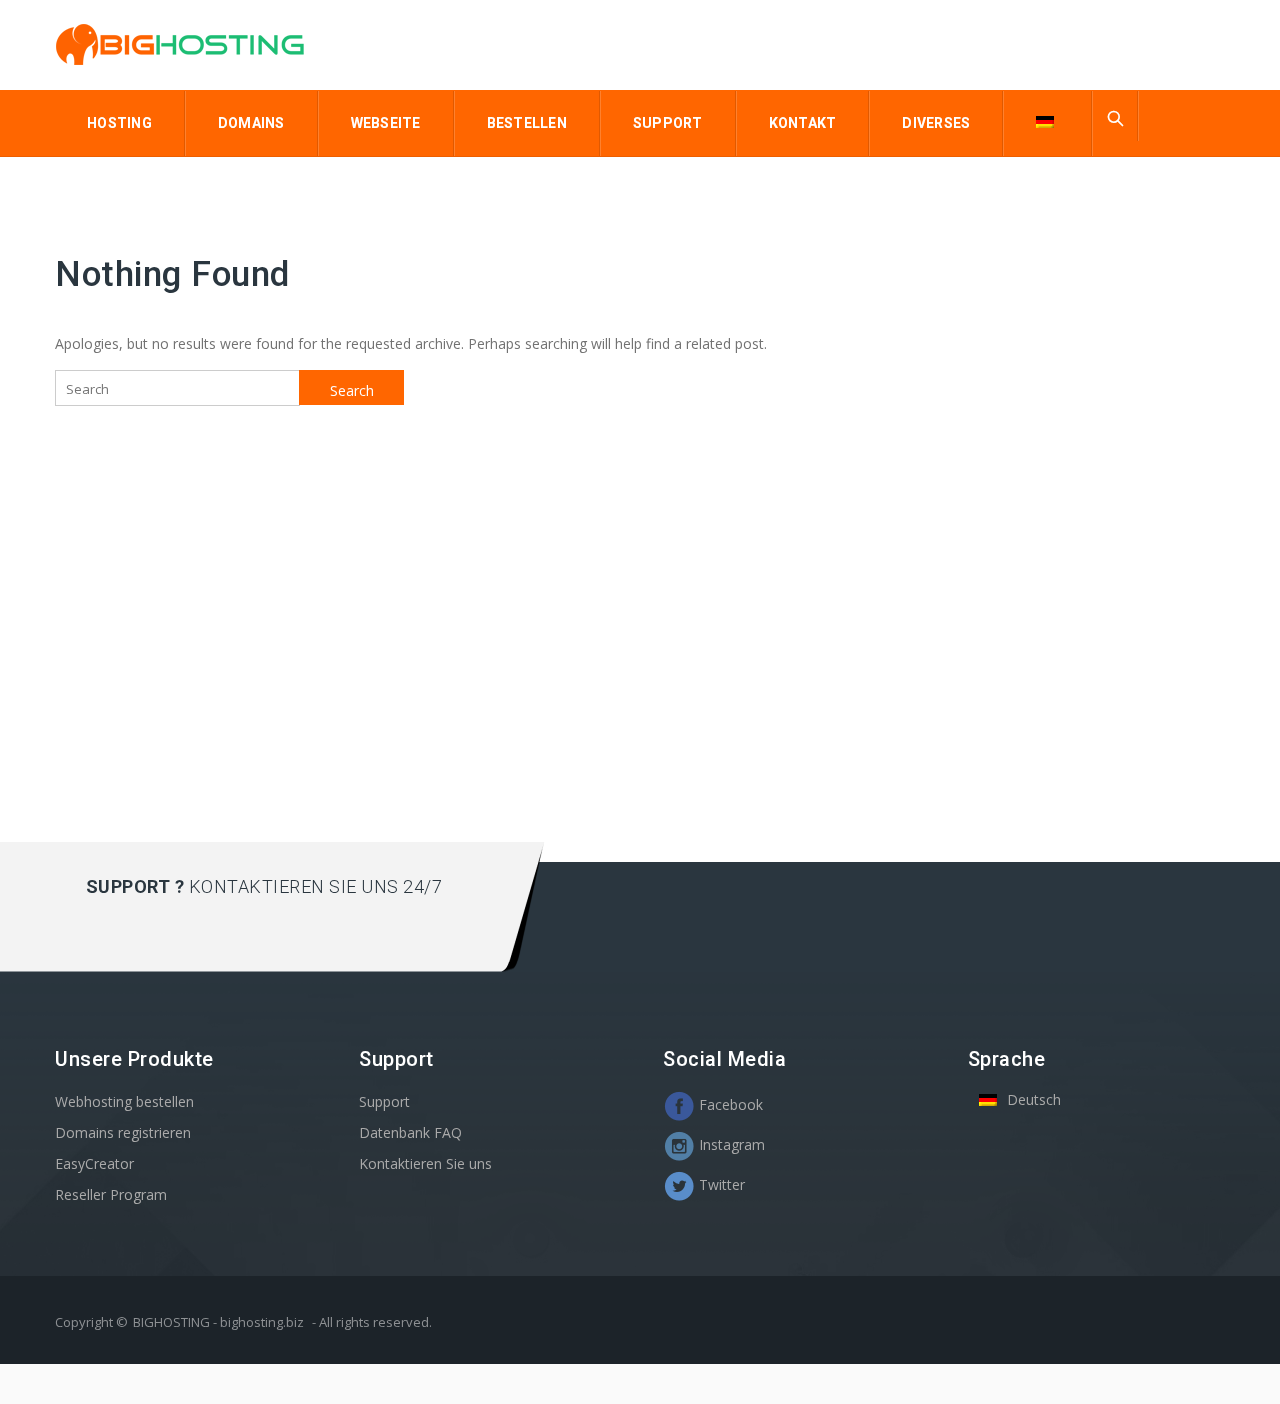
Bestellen (527, 123)
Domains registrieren (123, 1132)
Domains (251, 123)
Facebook (729, 1104)
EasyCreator (94, 1163)
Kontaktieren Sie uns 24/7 (316, 886)
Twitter (720, 1184)
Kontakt (803, 123)
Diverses (936, 123)
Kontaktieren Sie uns (425, 1163)
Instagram (730, 1144)
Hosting (119, 123)
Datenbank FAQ (410, 1132)
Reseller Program (111, 1194)
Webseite (386, 123)
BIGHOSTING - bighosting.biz (218, 1322)
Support (668, 123)
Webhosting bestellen (124, 1101)
